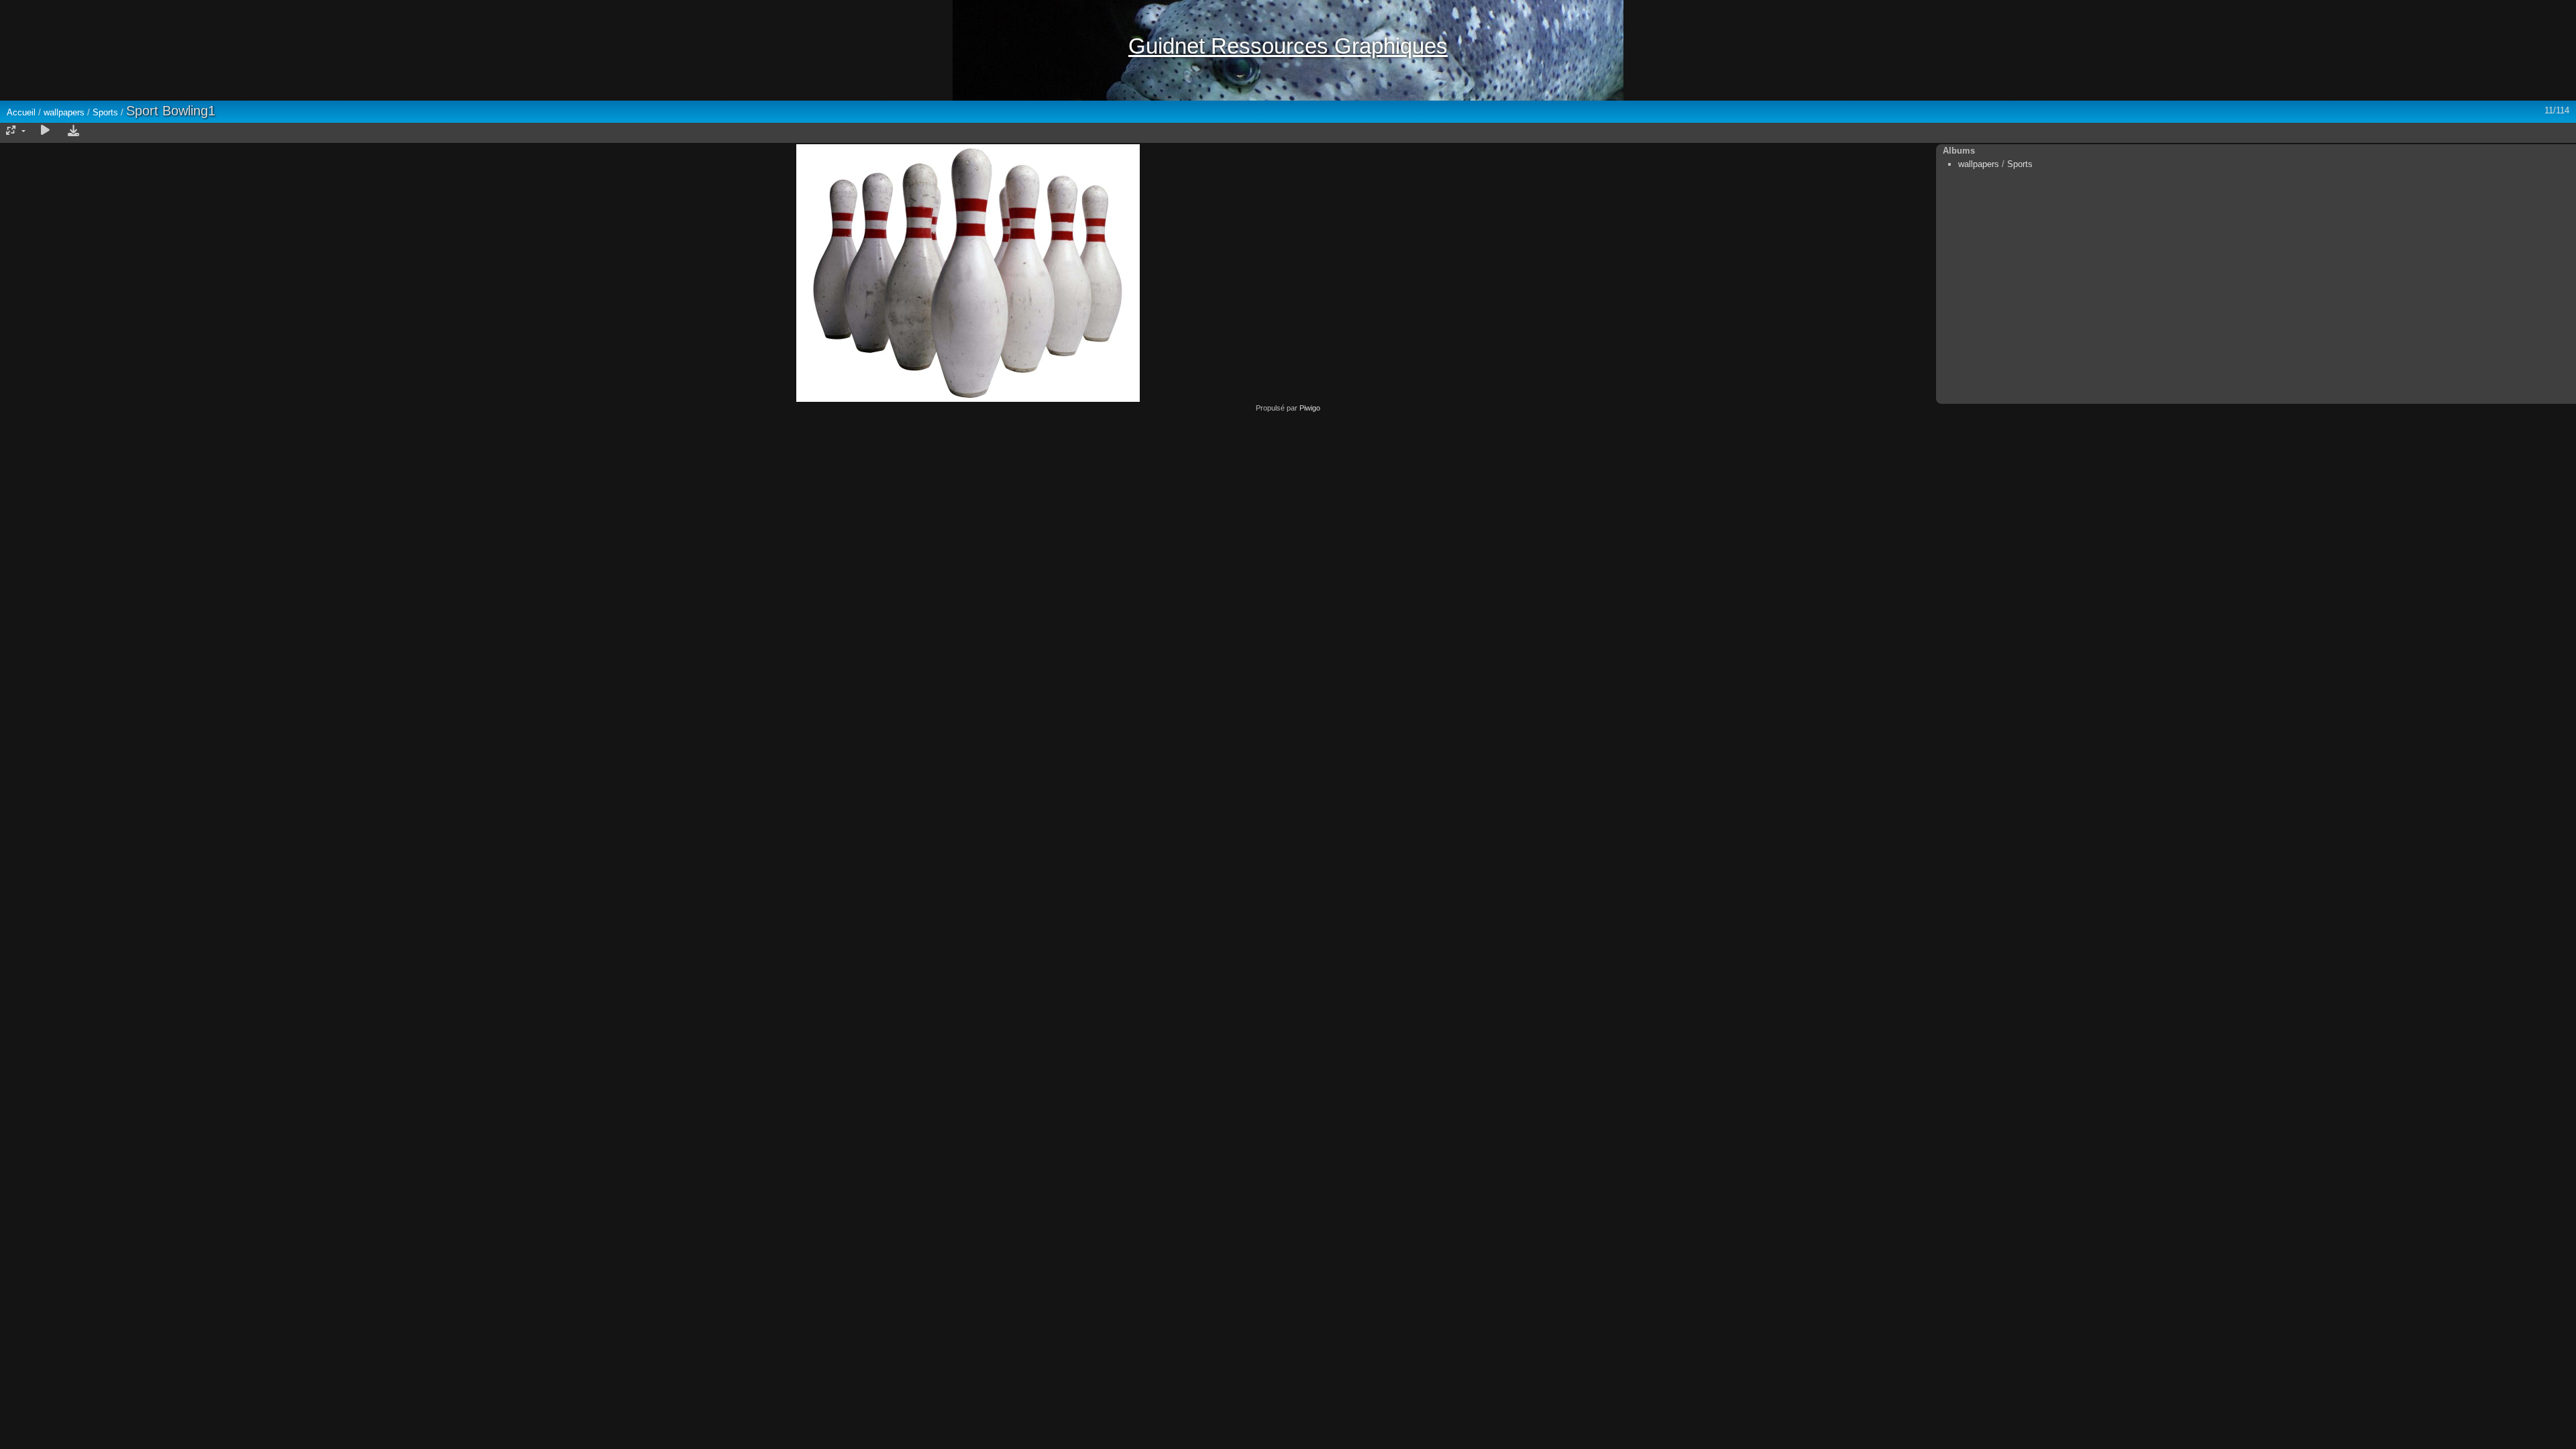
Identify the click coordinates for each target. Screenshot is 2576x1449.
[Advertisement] (1288, 506)
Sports (105, 112)
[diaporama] (45, 131)
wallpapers (64, 112)
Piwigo (1310, 408)
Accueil (21, 112)
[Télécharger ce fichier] (73, 131)
